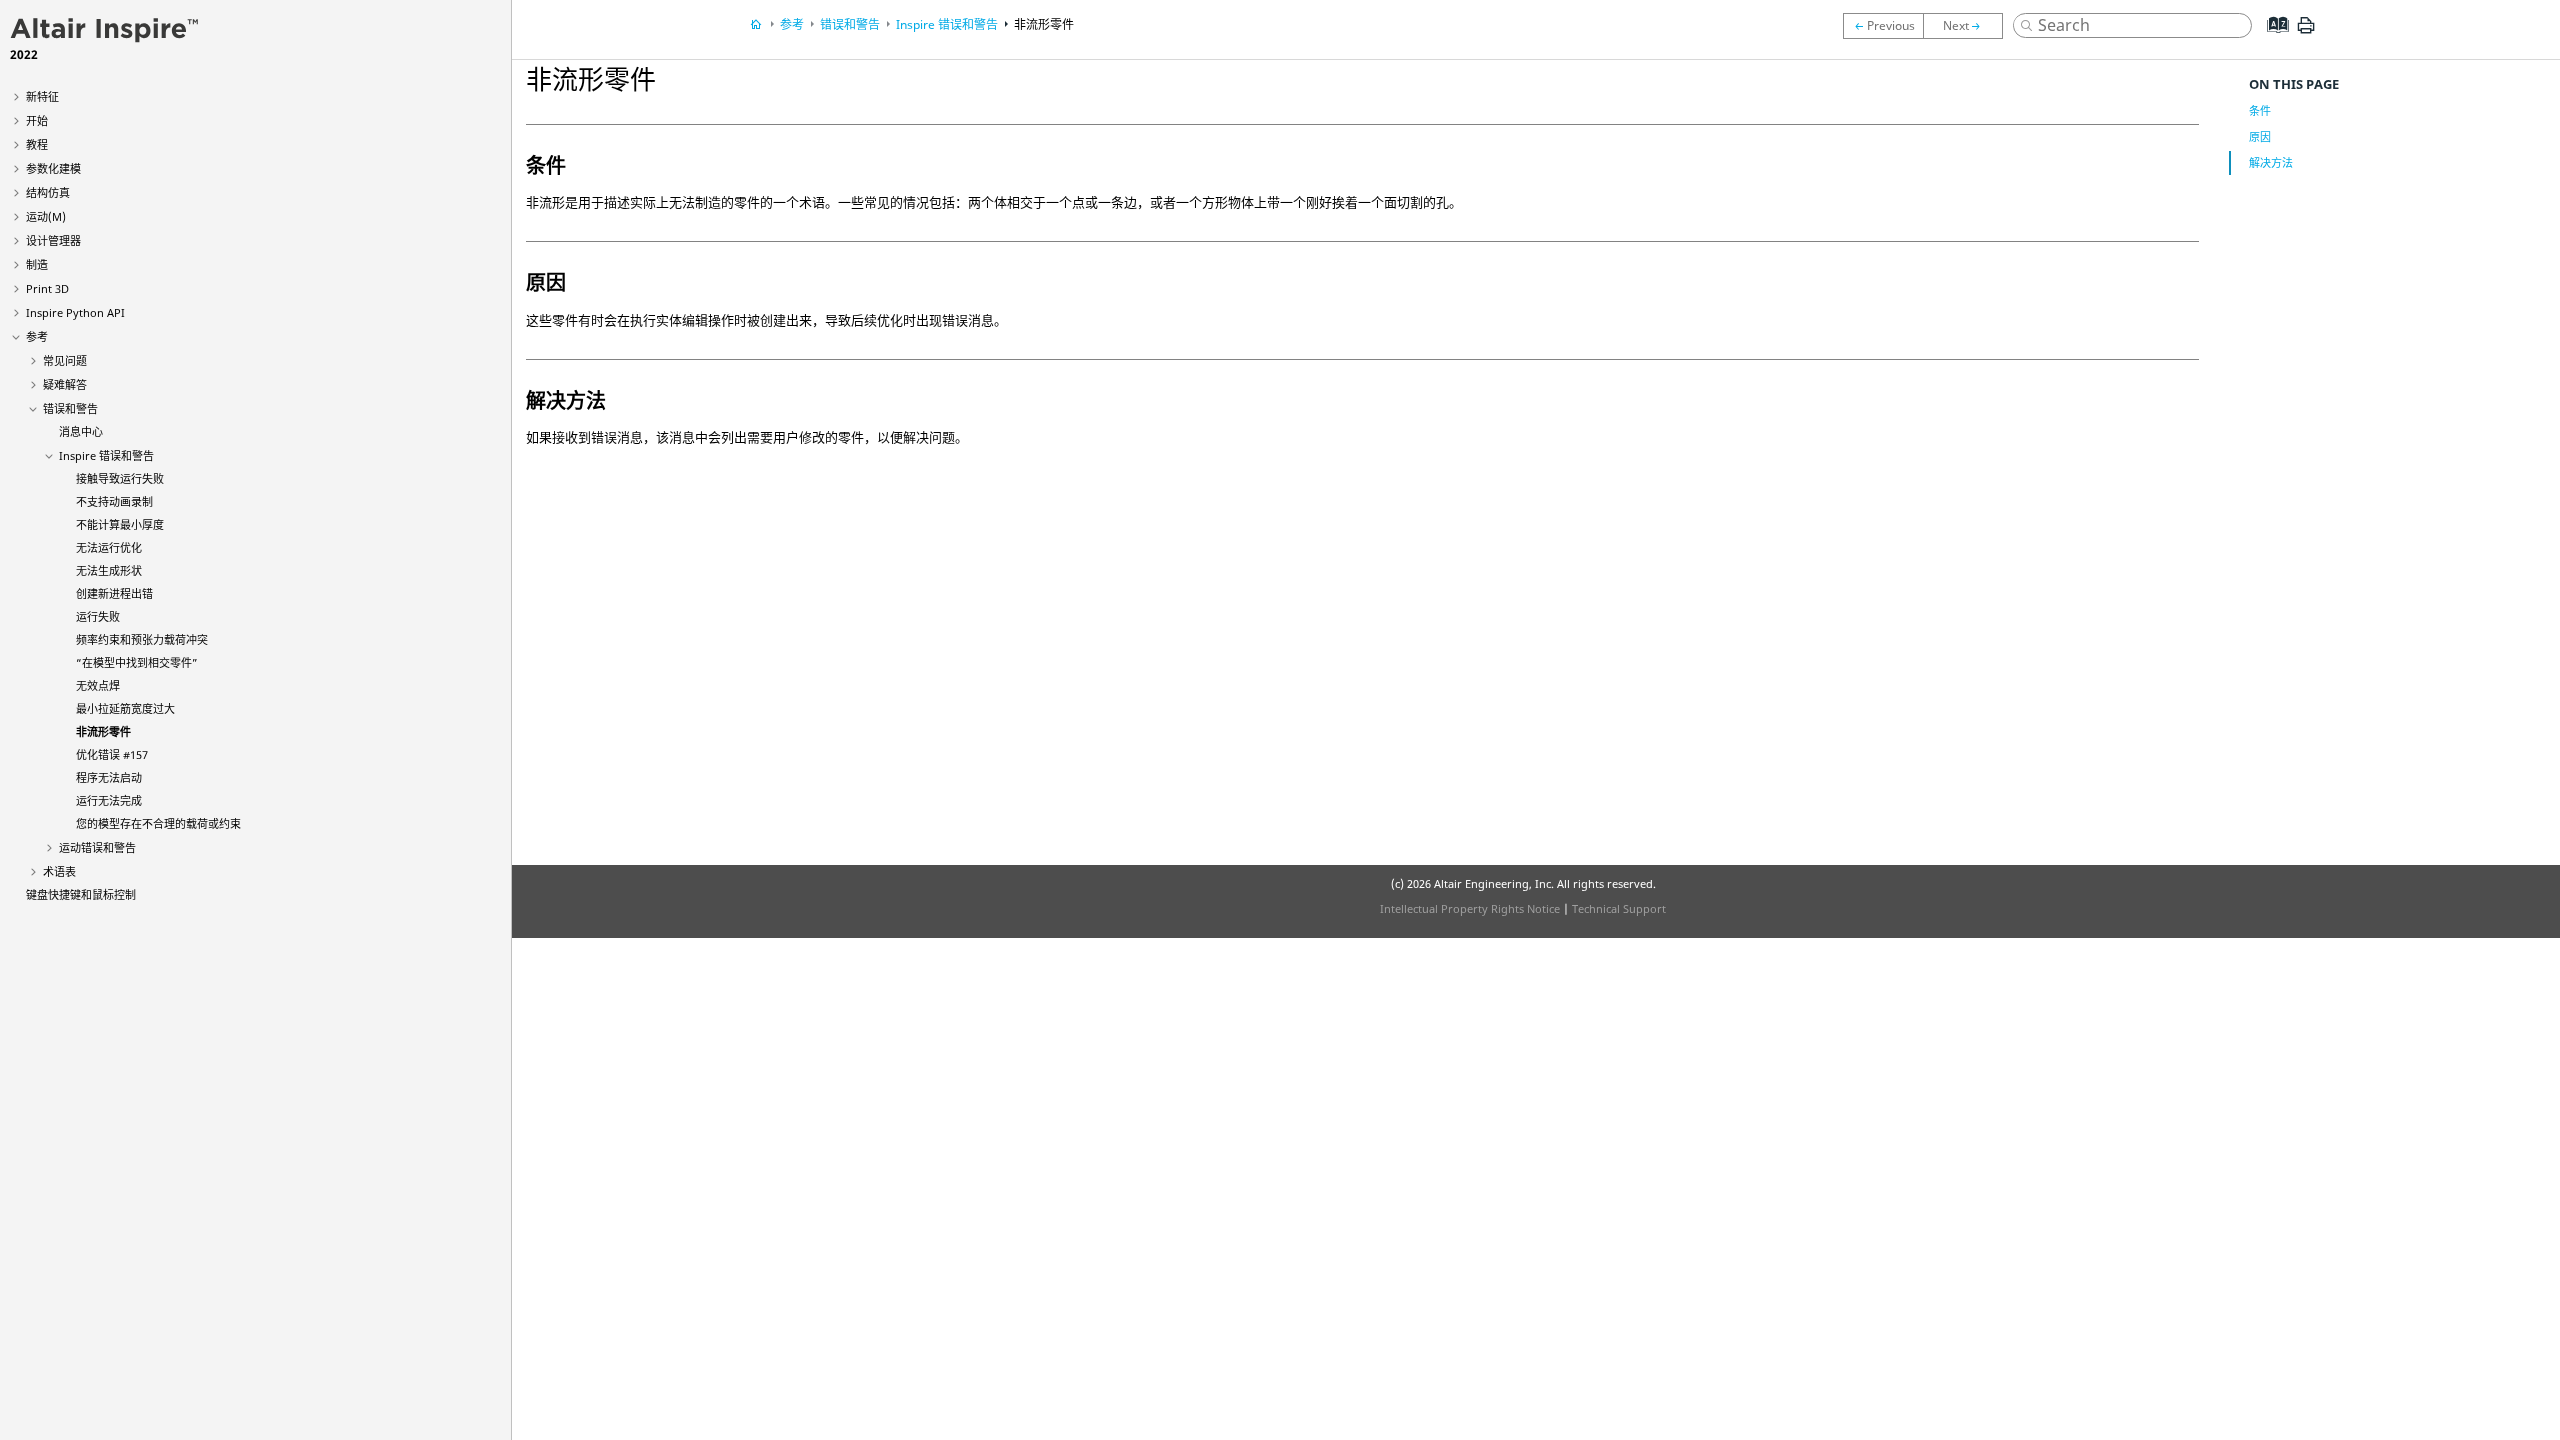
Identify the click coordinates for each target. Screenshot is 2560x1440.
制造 (37, 264)
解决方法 (2271, 162)
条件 (2260, 110)
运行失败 (98, 616)
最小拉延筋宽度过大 (125, 708)
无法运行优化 (109, 547)
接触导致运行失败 (120, 478)
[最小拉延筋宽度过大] (1883, 26)
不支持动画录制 (114, 501)
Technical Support (1619, 908)
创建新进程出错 (114, 593)
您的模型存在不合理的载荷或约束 (158, 823)
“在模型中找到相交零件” (137, 662)
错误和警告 (70, 408)
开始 (37, 120)
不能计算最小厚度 (120, 524)
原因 (2260, 136)
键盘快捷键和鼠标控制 (81, 894)
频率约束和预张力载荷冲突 (142, 639)
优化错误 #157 (112, 754)
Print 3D (47, 288)
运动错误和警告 (97, 847)
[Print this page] (2306, 33)
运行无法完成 (109, 800)
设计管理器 (53, 240)
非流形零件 (103, 731)
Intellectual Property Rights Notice (1470, 908)
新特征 (42, 96)
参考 (37, 336)
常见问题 (65, 360)
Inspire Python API (75, 312)
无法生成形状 (109, 570)
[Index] (2271, 40)
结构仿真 (48, 192)
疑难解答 (65, 384)
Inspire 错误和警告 (106, 455)
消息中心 (81, 431)
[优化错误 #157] (1968, 26)
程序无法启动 (109, 777)
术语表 (59, 871)
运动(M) (46, 216)
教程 (37, 144)
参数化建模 (53, 168)
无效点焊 (98, 685)
